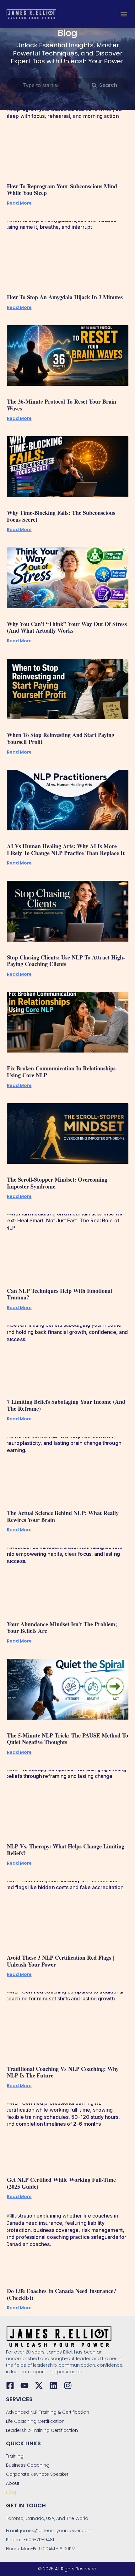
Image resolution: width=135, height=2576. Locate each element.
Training (15, 2456)
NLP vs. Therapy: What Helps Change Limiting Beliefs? (66, 1850)
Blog (11, 2492)
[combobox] (42, 85)
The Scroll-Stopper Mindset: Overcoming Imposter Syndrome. (57, 1183)
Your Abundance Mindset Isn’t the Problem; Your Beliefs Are (62, 1628)
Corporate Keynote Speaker (37, 2474)
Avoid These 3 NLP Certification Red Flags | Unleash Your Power (60, 1961)
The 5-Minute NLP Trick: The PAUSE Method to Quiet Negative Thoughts (67, 1739)
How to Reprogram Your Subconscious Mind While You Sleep (62, 190)
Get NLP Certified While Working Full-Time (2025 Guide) (61, 2183)
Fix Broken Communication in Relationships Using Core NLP (61, 1072)
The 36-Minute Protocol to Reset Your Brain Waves (62, 405)
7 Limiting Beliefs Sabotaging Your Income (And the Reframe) (66, 1405)
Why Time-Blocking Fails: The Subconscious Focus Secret (61, 516)
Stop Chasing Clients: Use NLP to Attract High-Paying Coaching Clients (66, 961)
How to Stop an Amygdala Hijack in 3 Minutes (65, 297)
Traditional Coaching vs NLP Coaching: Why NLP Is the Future (63, 2072)
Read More (19, 203)
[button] (124, 14)
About (13, 2483)
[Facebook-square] (10, 2385)
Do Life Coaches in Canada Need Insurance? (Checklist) (62, 2294)
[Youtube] (24, 2385)
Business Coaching (28, 2465)
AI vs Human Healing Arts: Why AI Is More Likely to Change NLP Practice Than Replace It (66, 849)
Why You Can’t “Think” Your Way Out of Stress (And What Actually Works (67, 627)
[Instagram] (68, 2385)
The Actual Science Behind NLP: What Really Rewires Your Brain (63, 1516)
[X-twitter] (39, 2385)
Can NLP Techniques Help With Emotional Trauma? (59, 1294)
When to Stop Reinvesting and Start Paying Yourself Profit (61, 738)
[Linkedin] (53, 2385)
